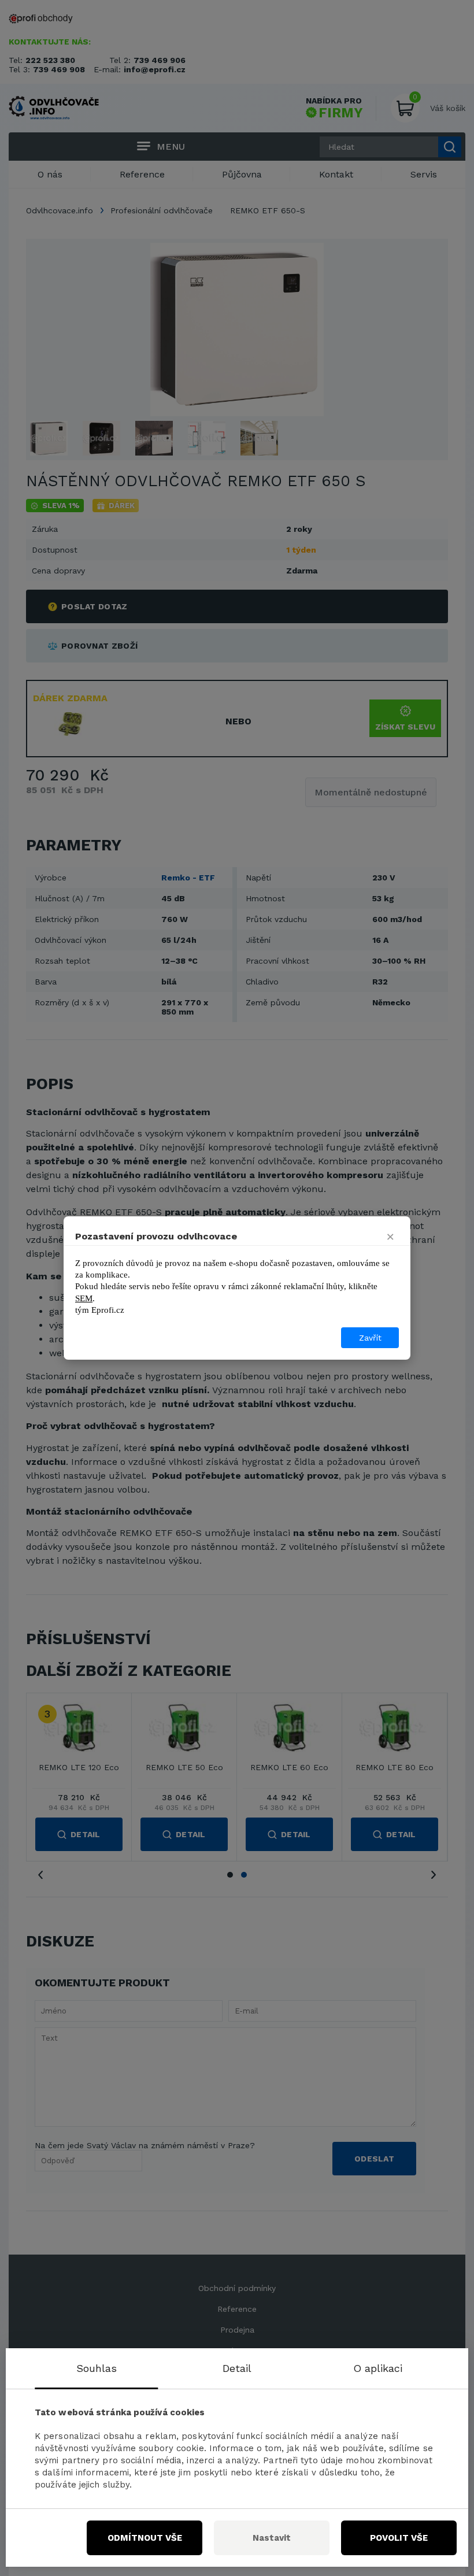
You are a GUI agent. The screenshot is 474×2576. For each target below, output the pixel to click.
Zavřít (370, 1338)
